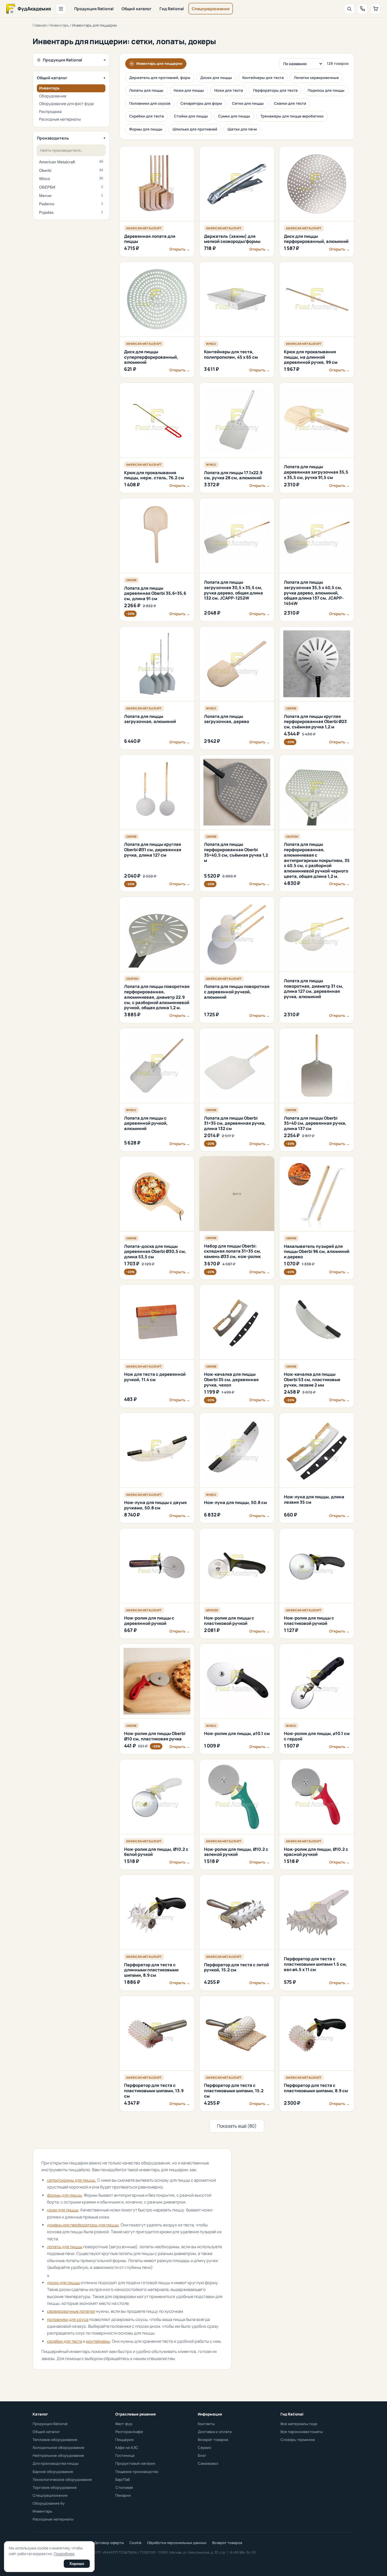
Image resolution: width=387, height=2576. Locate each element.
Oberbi (71, 170)
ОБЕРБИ (71, 187)
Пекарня (123, 2495)
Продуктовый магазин (135, 2463)
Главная (40, 25)
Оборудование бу (49, 2503)
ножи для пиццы (63, 2210)
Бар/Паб (123, 2479)
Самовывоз (208, 2463)
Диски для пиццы (216, 78)
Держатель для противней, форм (160, 78)
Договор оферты (109, 2543)
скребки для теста (65, 2341)
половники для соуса (68, 2319)
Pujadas (71, 212)
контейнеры (98, 2341)
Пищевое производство (137, 2472)
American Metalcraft (71, 162)
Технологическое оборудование (62, 2479)
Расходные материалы (60, 119)
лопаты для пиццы (65, 2247)
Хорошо (77, 2564)
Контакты (206, 2424)
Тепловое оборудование (55, 2440)
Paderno (71, 204)
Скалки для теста (290, 103)
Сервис (205, 2447)
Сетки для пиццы (248, 103)
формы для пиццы (64, 2195)
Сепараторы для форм (201, 103)
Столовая (124, 2487)
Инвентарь (59, 25)
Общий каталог (137, 9)
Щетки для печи (242, 129)
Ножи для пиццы (189, 90)
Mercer (71, 196)
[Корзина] (375, 9)
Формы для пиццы (146, 129)
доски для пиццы (63, 2283)
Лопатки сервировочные (316, 78)
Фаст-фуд (124, 2424)
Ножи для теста (228, 90)
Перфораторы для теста (275, 90)
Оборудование (53, 96)
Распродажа (50, 112)
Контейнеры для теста (263, 78)
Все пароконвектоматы (302, 2432)
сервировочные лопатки (71, 2311)
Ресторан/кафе (129, 2432)
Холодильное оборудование (59, 2447)
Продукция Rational (94, 9)
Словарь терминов (298, 2440)
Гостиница (125, 2455)
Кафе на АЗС (127, 2447)
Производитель (53, 138)
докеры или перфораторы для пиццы (83, 2225)
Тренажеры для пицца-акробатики (292, 116)
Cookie (135, 2543)
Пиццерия (124, 2440)
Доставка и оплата (215, 2432)
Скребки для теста (146, 116)
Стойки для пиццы (191, 116)
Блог (202, 2455)
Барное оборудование (53, 2472)
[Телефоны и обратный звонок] (362, 9)
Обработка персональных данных (177, 2543)
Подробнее (64, 2554)
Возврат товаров (213, 2440)
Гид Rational (172, 9)
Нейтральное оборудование (58, 2455)
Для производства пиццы (56, 2463)
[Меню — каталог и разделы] (61, 9)
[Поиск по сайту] (349, 9)
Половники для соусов (150, 103)
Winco (71, 179)
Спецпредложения (211, 9)
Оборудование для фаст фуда (66, 104)
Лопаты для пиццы (146, 90)
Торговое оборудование (55, 2487)
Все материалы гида (299, 2424)
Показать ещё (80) (237, 2126)
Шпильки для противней (195, 129)
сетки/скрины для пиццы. (72, 2180)
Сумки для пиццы (234, 116)
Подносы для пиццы (326, 90)
